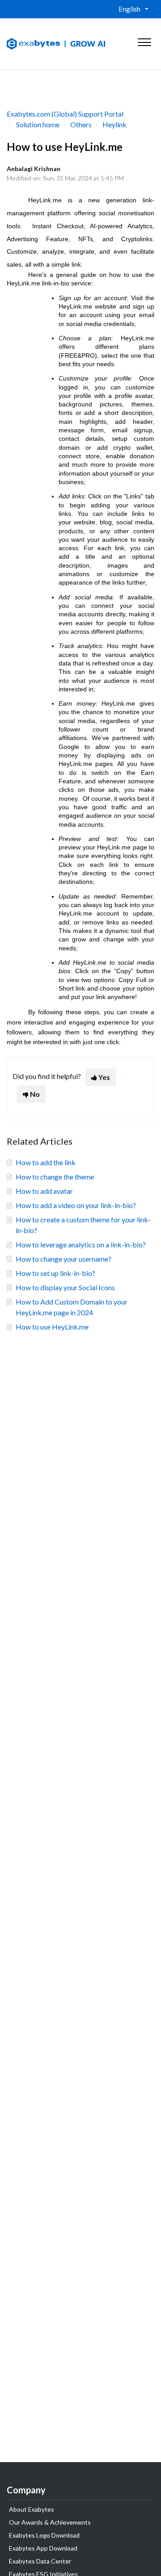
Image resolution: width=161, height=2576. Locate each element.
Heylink (114, 124)
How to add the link (46, 1162)
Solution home (38, 124)
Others (81, 124)
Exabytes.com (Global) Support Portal (65, 114)
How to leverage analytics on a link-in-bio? (81, 1244)
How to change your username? (64, 1259)
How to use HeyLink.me (52, 1327)
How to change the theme (55, 1177)
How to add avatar (44, 1191)
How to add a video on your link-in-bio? (76, 1205)
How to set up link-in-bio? (55, 1273)
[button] (144, 40)
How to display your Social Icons (65, 1287)
